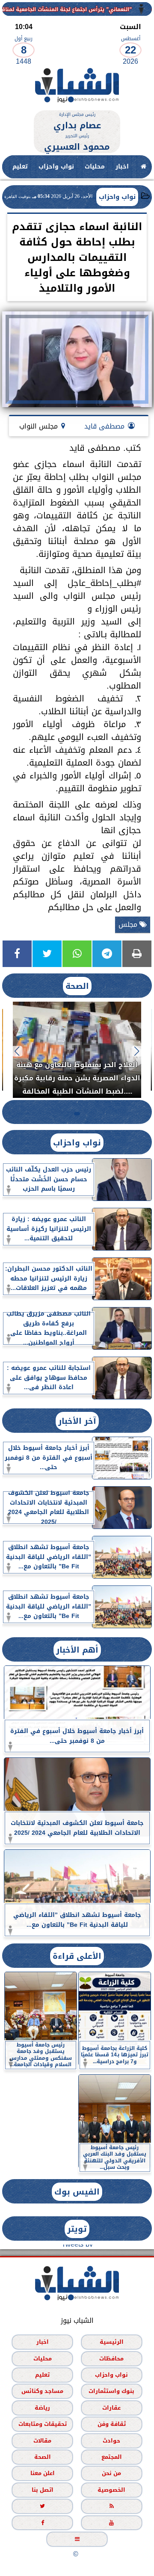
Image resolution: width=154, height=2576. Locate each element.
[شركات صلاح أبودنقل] (77, 106)
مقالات (42, 2441)
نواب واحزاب (56, 167)
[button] (137, 1051)
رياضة (42, 2408)
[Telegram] (107, 954)
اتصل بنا (43, 2490)
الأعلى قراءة (77, 1956)
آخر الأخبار (77, 1421)
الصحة (77, 986)
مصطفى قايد (104, 426)
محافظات (111, 2359)
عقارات (111, 2408)
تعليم (20, 167)
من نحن (111, 2474)
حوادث (111, 2441)
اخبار (122, 167)
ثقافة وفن (112, 2424)
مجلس (129, 924)
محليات (95, 167)
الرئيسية (112, 2342)
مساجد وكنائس (42, 2391)
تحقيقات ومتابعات (43, 2424)
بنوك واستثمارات (111, 2391)
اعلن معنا (43, 2474)
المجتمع (112, 2457)
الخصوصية (111, 2490)
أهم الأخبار (77, 1650)
